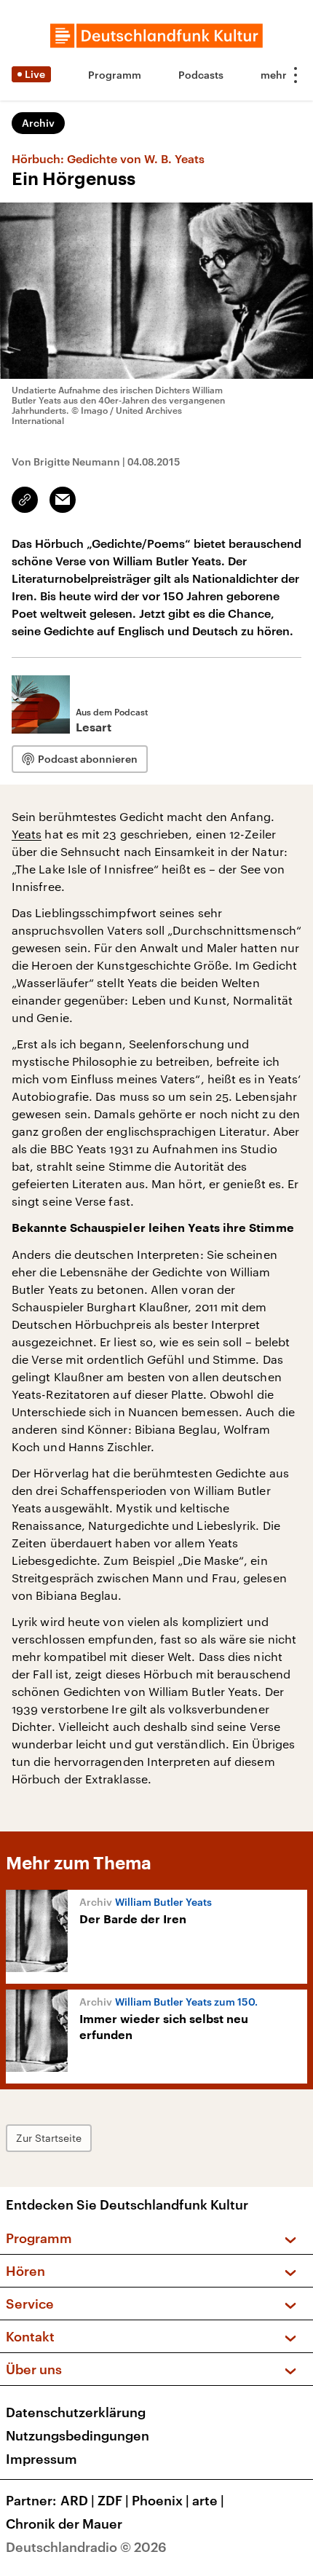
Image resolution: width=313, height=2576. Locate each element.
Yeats (27, 834)
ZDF (113, 2500)
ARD (78, 2500)
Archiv (38, 123)
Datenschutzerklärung (76, 2412)
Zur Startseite (49, 2138)
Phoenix (161, 2500)
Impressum (41, 2459)
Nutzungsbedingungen (78, 2435)
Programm (115, 75)
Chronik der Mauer (64, 2524)
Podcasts (201, 75)
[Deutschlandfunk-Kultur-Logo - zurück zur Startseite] (156, 36)
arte (208, 2500)
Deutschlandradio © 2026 (86, 2547)
